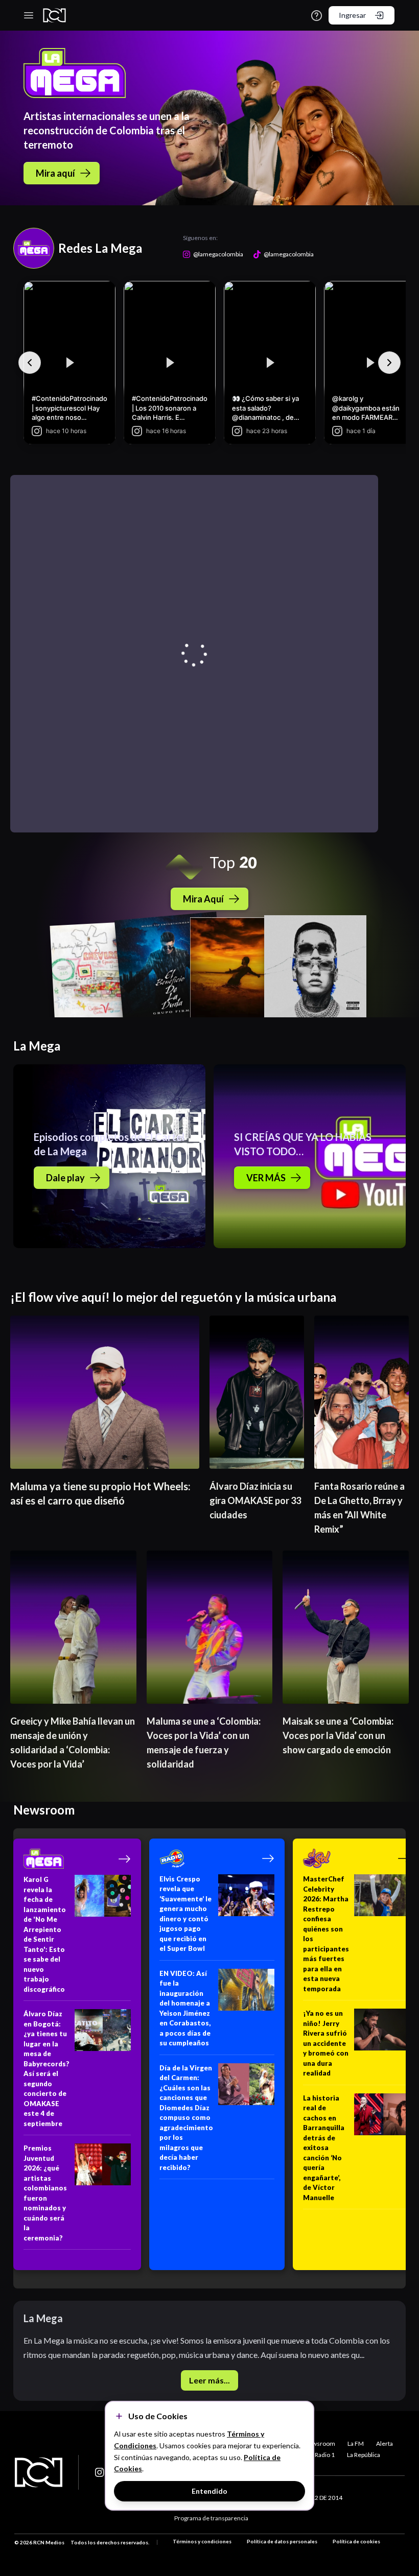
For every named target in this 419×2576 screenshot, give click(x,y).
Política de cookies (356, 2541)
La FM (356, 2443)
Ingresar (352, 15)
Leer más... (209, 2380)
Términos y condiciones (202, 2541)
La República (364, 2455)
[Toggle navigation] (29, 15)
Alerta (385, 2443)
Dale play (65, 1178)
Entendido (209, 2491)
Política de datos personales (282, 2541)
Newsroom (320, 2443)
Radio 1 (325, 2455)
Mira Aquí (203, 899)
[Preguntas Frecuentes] (317, 16)
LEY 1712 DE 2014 (318, 2498)
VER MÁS (266, 1178)
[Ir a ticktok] (100, 2472)
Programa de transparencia (211, 2518)
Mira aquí (55, 173)
